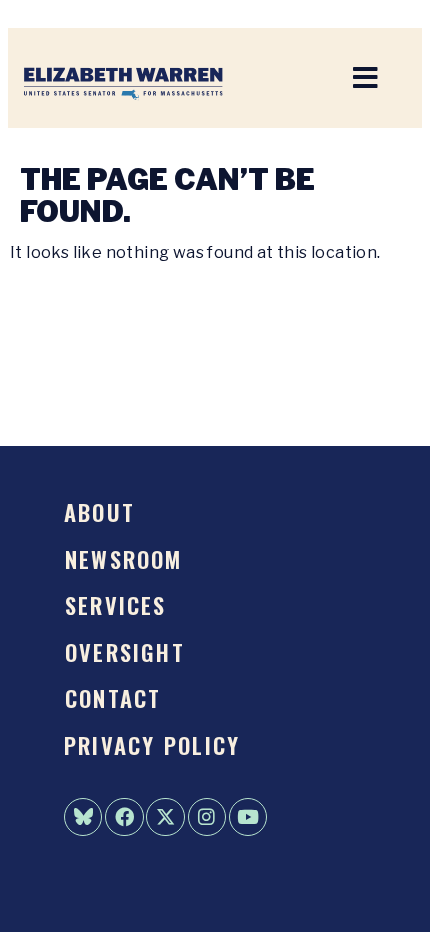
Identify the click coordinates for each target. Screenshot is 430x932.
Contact (113, 697)
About (99, 511)
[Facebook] (124, 817)
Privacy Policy (152, 744)
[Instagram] (207, 817)
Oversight (125, 651)
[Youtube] (248, 817)
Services (116, 604)
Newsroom (124, 558)
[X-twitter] (165, 817)
